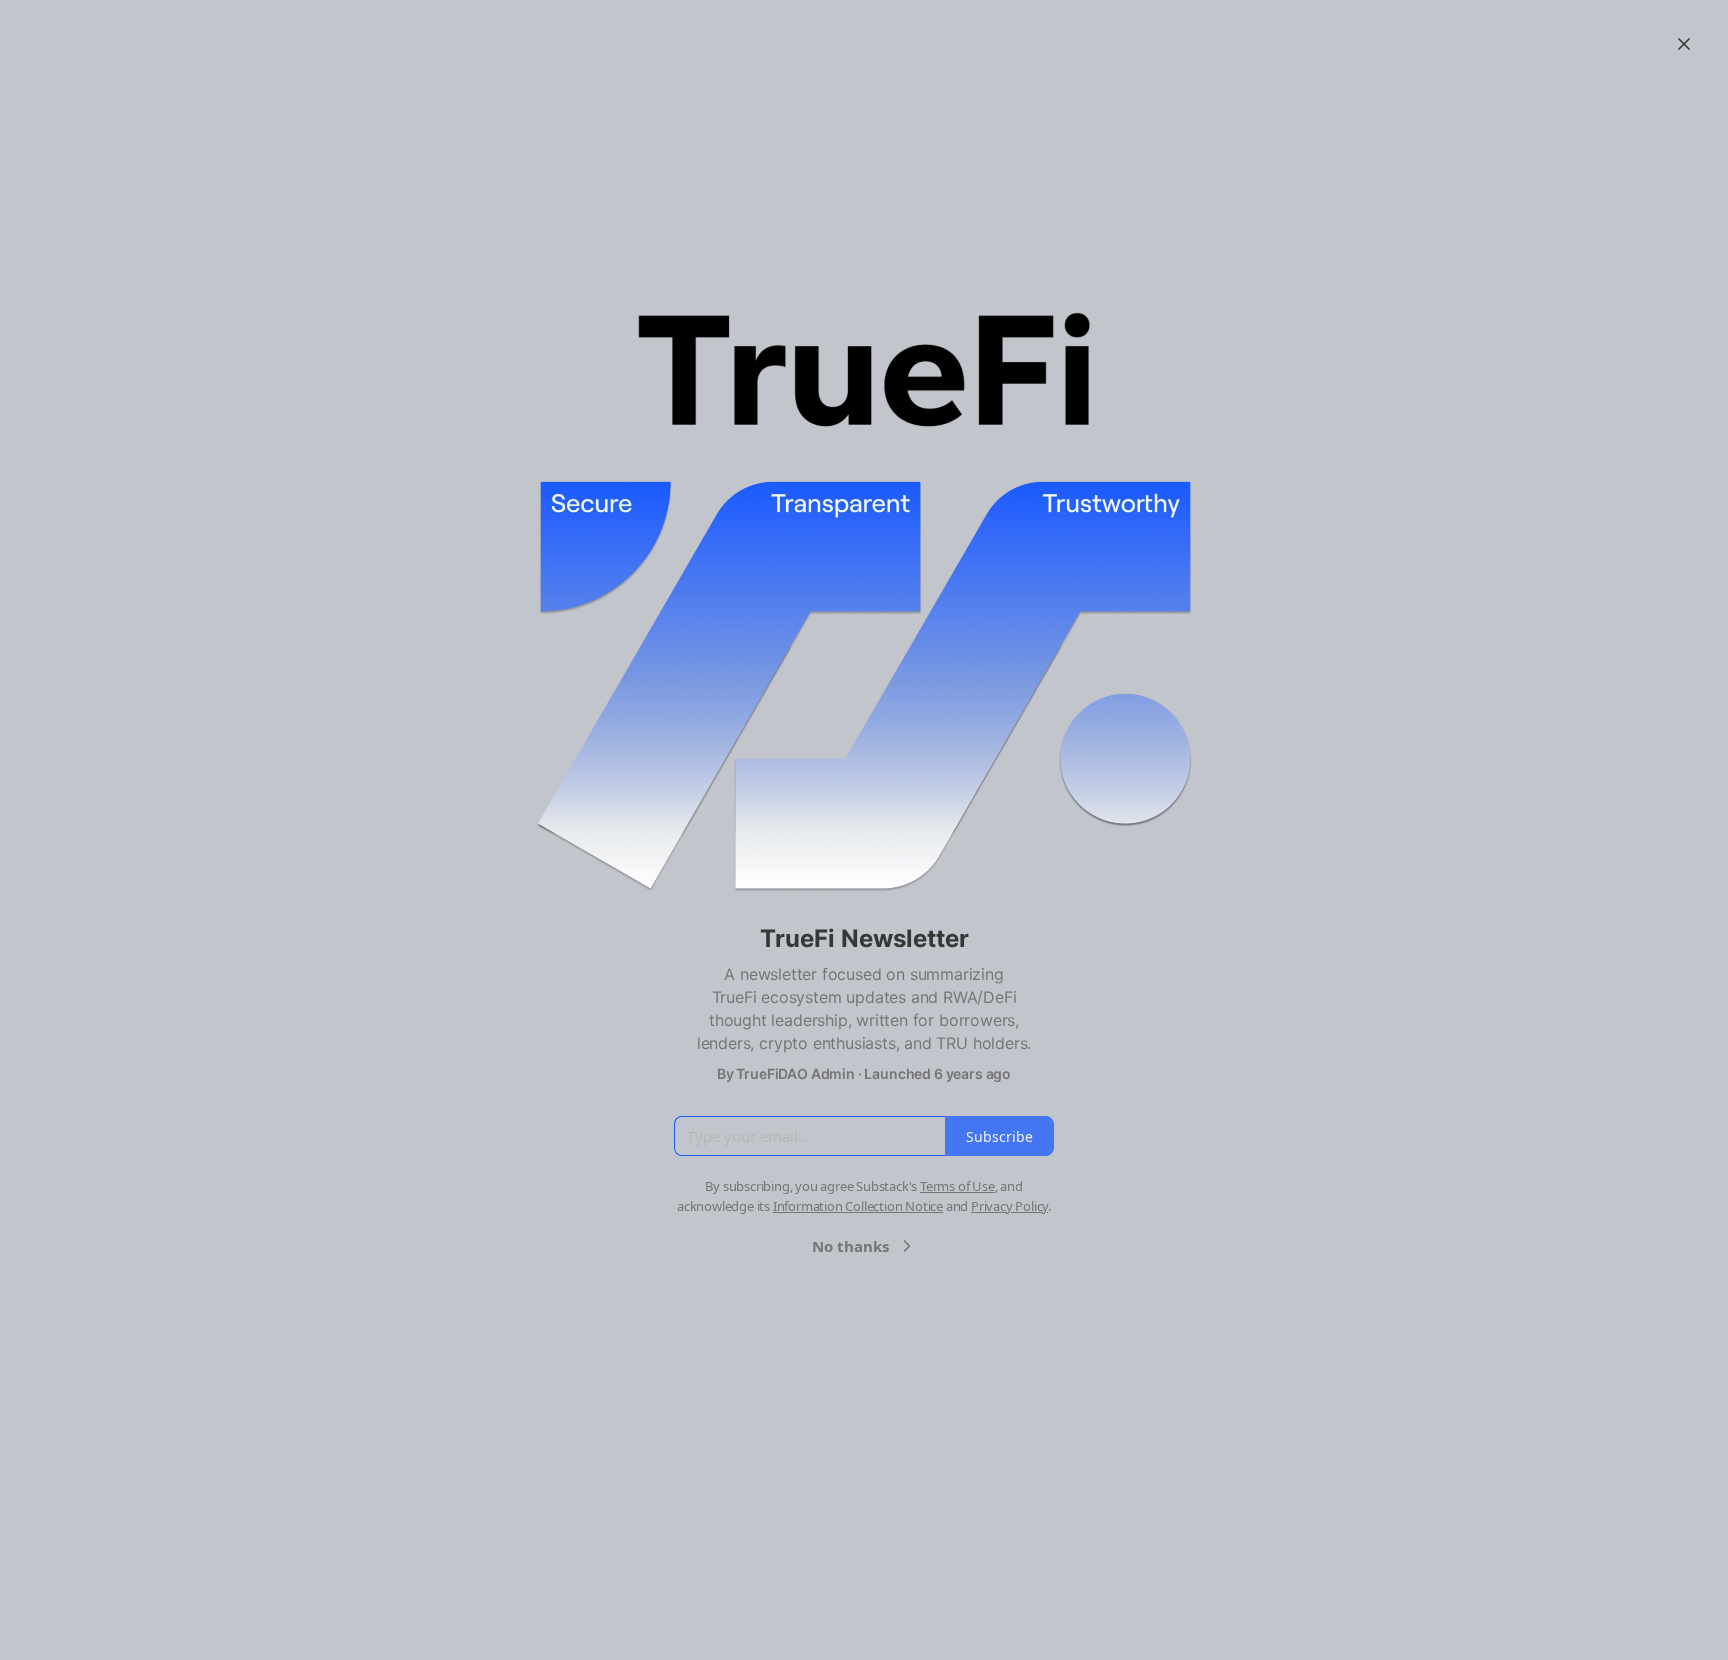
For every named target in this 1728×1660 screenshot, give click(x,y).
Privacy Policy (1009, 1206)
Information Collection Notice (858, 1206)
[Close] (1684, 44)
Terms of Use (957, 1186)
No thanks (850, 1246)
